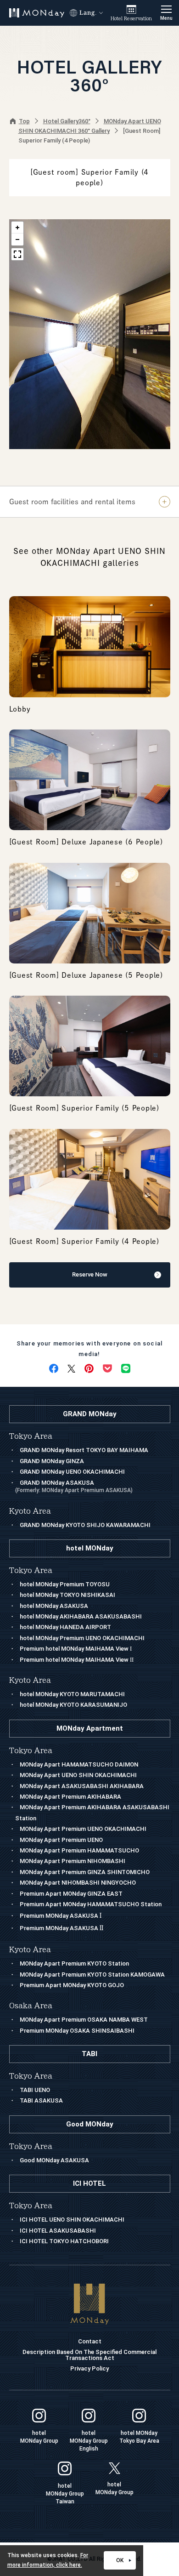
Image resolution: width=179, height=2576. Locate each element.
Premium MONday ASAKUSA (61, 1916)
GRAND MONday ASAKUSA (74, 1486)
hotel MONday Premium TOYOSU (65, 1584)
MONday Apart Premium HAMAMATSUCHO (79, 1850)
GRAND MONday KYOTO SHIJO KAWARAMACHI (85, 1525)
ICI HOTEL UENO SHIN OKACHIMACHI (72, 2220)
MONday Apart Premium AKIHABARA (70, 1797)
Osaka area (31, 2006)
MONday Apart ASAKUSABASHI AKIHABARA (82, 1786)
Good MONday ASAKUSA (54, 2160)
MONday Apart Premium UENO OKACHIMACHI (83, 1829)
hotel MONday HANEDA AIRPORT (65, 1627)
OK (120, 2560)
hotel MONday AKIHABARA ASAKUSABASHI (81, 1616)
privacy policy (89, 2368)
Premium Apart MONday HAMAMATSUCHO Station (91, 1904)
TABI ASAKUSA (41, 2100)
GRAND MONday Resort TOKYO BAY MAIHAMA (84, 1450)
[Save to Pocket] (107, 1368)
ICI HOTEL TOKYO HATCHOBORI (64, 2241)
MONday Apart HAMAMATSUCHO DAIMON (79, 1764)
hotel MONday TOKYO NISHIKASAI (67, 1595)
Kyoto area (30, 1950)
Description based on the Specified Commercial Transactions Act (89, 2355)
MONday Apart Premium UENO (61, 1840)
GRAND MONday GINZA (52, 1461)
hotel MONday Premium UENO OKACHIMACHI (82, 1638)
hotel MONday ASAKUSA (54, 1606)
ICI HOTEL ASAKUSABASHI (58, 2231)
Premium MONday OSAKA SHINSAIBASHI (77, 2031)
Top (24, 121)
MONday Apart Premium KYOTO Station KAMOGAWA (92, 1975)
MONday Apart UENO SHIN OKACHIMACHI (78, 1775)
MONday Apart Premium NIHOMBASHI (73, 1861)
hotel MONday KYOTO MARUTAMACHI (72, 1694)
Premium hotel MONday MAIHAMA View (76, 1649)
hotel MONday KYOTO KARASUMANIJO (73, 1705)
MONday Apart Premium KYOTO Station (74, 1963)
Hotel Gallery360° (67, 121)
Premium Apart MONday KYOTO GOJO (72, 1985)
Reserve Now (90, 1274)
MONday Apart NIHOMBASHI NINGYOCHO (78, 1883)
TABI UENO (35, 2090)
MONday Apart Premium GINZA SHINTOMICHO (85, 1872)
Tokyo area (31, 1751)
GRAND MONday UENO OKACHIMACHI (72, 1472)
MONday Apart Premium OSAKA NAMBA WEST (84, 2020)
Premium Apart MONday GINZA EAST (71, 1894)
